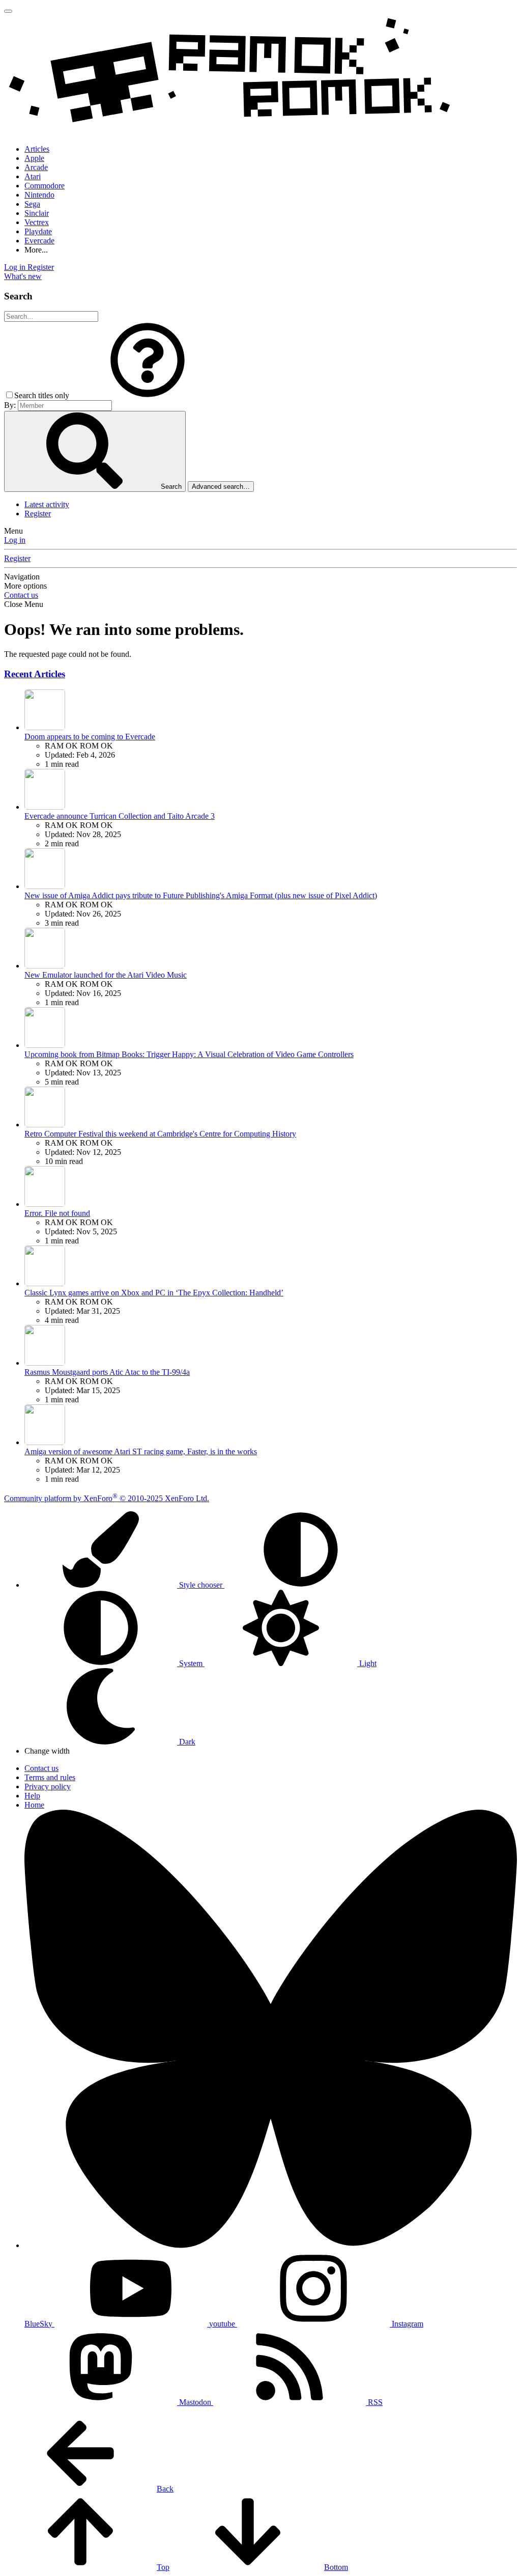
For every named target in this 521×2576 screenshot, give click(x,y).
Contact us (21, 595)
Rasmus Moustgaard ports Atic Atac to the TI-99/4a (107, 1372)
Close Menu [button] (24, 604)
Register (38, 514)
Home (34, 1805)
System (191, 1663)
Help (32, 1796)
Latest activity (47, 504)
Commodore (45, 186)
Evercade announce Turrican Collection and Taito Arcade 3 (120, 816)
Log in (15, 540)
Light (367, 1663)
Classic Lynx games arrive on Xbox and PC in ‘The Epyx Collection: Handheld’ (154, 1293)
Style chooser (201, 1585)
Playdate (38, 231)
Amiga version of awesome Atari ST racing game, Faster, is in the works (141, 1451)
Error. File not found (57, 1213)
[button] (148, 395)
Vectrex (37, 222)
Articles (37, 149)
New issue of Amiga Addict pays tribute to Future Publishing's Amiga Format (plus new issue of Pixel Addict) (201, 895)
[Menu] (8, 11)
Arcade (36, 167)
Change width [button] (47, 1751)
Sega (32, 204)
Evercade (39, 241)
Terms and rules (50, 1777)
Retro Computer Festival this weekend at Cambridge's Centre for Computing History (160, 1134)
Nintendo (39, 195)
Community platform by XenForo (107, 1498)
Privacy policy (48, 1786)
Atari (33, 176)
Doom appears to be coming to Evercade (90, 737)
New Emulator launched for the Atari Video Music (106, 975)
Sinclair (37, 213)
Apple (34, 158)
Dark (186, 1742)
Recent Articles (35, 674)
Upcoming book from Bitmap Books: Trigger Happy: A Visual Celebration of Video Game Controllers (189, 1054)
